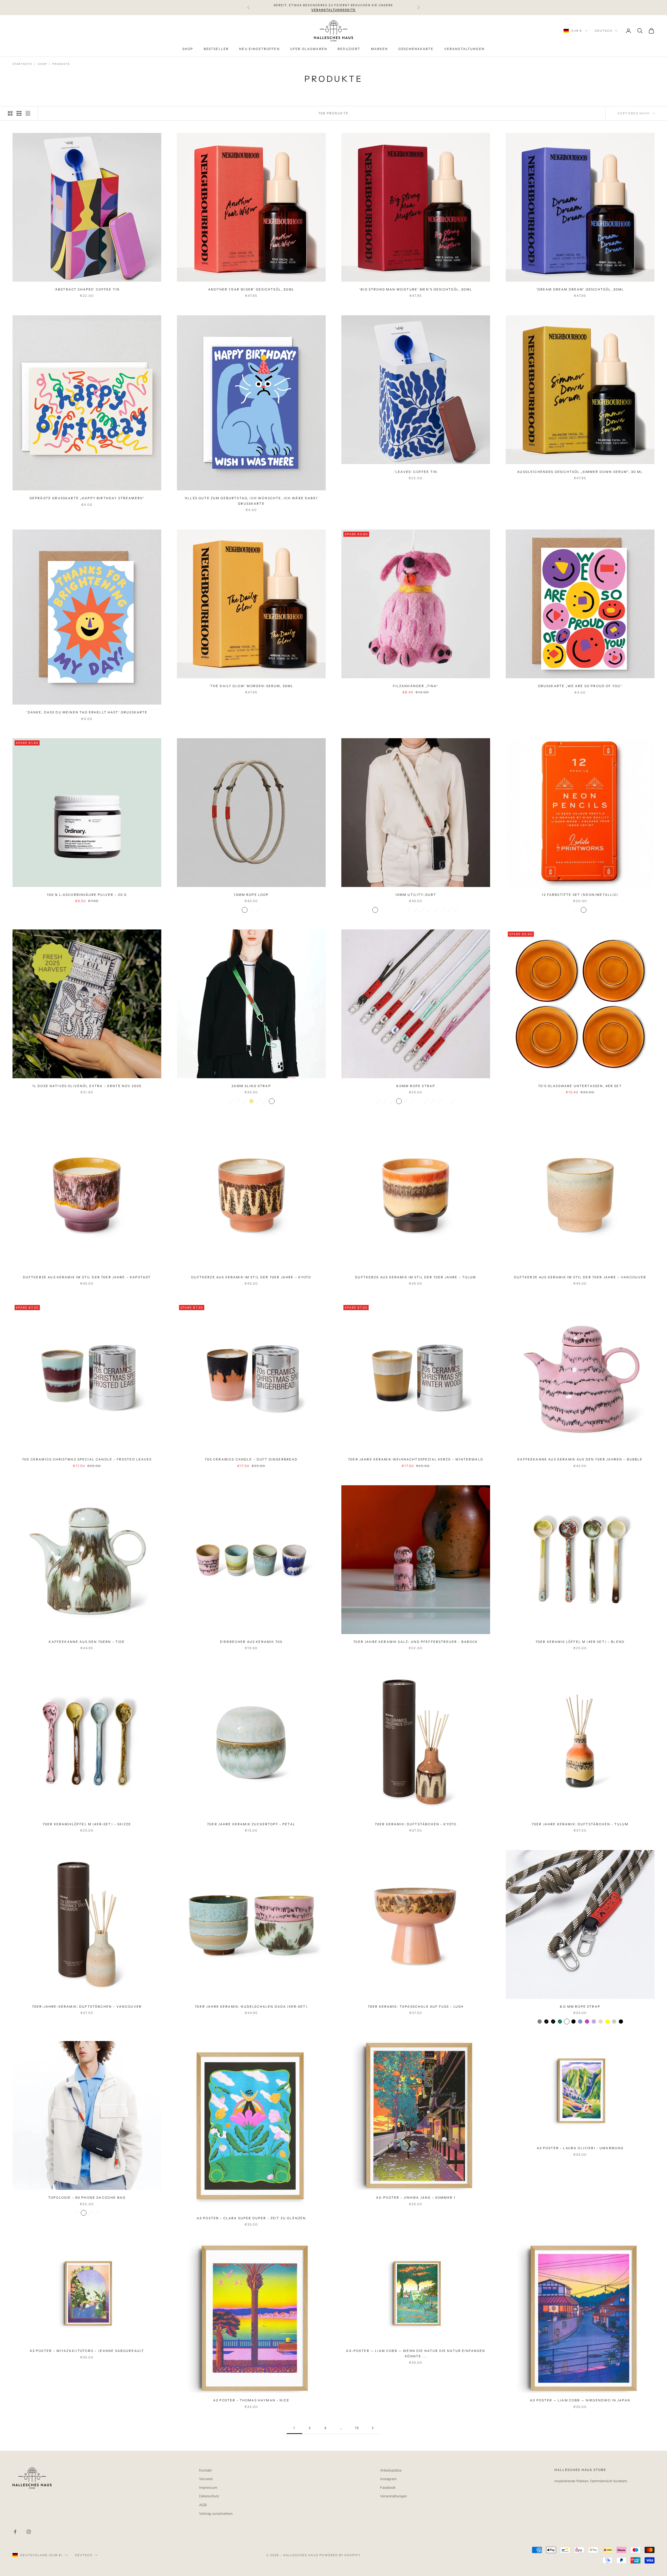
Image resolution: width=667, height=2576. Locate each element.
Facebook (388, 2488)
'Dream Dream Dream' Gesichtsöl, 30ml (580, 289)
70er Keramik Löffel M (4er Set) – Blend (580, 1642)
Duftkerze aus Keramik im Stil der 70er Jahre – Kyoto (251, 1277)
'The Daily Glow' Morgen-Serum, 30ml (251, 686)
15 (357, 2428)
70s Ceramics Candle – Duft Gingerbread (251, 1459)
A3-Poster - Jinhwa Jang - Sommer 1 (416, 2198)
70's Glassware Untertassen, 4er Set (580, 1086)
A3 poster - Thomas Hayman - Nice (251, 2400)
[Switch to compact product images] (28, 113)
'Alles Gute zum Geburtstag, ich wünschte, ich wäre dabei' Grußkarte (251, 501)
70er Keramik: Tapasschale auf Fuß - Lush (416, 2007)
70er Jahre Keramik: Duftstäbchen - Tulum (580, 1824)
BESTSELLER (216, 49)
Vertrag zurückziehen (216, 2514)
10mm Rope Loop (251, 895)
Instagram (388, 2479)
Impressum (208, 2488)
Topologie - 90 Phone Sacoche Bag (87, 2198)
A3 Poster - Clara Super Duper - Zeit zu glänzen (251, 2218)
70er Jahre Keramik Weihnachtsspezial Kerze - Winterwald (416, 1459)
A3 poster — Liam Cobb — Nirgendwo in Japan (580, 2400)
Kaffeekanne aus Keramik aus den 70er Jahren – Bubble (580, 1459)
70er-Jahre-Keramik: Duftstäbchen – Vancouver (87, 2007)
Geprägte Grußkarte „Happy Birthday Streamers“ (87, 498)
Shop (42, 64)
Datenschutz (209, 2496)
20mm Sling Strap (251, 1086)
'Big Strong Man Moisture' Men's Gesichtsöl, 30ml (416, 289)
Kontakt (205, 2470)
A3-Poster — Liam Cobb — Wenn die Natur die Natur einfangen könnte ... (416, 2353)
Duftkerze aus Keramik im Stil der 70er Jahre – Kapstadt (87, 1277)
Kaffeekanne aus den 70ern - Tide (87, 1642)
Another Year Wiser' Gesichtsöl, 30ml (251, 289)
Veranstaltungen (394, 2496)
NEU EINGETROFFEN (260, 49)
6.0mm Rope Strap (416, 1086)
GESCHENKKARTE (416, 49)
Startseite (22, 64)
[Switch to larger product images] (10, 113)
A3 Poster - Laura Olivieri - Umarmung (580, 2148)
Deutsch (604, 31)
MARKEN (380, 49)
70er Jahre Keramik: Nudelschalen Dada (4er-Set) (251, 2007)
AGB (203, 2505)
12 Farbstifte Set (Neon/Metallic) (580, 895)
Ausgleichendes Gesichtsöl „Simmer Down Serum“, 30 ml (580, 472)
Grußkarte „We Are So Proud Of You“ (580, 686)
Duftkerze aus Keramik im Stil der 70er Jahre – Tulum (416, 1277)
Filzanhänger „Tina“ (416, 686)
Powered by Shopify (340, 2555)
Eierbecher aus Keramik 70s (251, 1642)
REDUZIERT (349, 49)
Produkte (61, 64)
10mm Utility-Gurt (416, 895)
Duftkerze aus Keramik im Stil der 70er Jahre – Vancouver (580, 1277)
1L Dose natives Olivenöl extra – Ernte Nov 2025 (87, 1086)
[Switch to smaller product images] (19, 113)
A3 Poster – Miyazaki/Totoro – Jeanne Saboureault (87, 2351)
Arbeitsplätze (391, 2470)
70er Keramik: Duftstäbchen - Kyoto (416, 1824)
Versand (206, 2479)
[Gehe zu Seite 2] (373, 2428)
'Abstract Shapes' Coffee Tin (87, 289)
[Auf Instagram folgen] (29, 2532)
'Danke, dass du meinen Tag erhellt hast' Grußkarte (87, 712)
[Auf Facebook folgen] (15, 2532)
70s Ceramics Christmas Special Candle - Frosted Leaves (87, 1459)
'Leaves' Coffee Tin (416, 472)
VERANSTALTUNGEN (464, 49)
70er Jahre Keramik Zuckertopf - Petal (251, 1824)
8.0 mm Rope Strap (580, 2007)
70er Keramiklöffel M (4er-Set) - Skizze (87, 1824)
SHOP (188, 49)
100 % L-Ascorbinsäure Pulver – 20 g (87, 895)
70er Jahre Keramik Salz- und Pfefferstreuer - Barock (416, 1642)
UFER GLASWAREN (309, 49)
